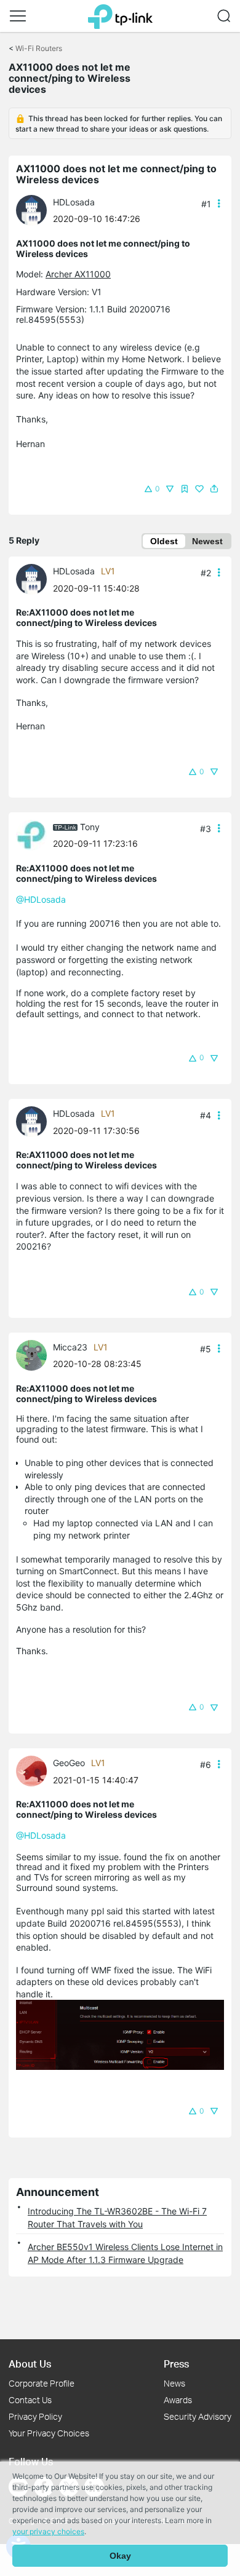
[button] (18, 16)
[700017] (34, 834)
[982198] (34, 209)
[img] (185, 489)
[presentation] (31, 210)
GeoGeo (69, 1763)
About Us (30, 2364)
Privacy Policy (35, 2416)
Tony (90, 827)
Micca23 (70, 1347)
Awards (178, 2400)
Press (176, 2364)
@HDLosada (41, 899)
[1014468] (34, 1354)
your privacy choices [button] (48, 2531)
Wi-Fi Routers (39, 48)
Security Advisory (198, 2416)
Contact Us (30, 2400)
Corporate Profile (42, 2383)
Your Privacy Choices (49, 2433)
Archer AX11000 (78, 274)
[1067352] (34, 1770)
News (174, 2383)
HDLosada (74, 202)
